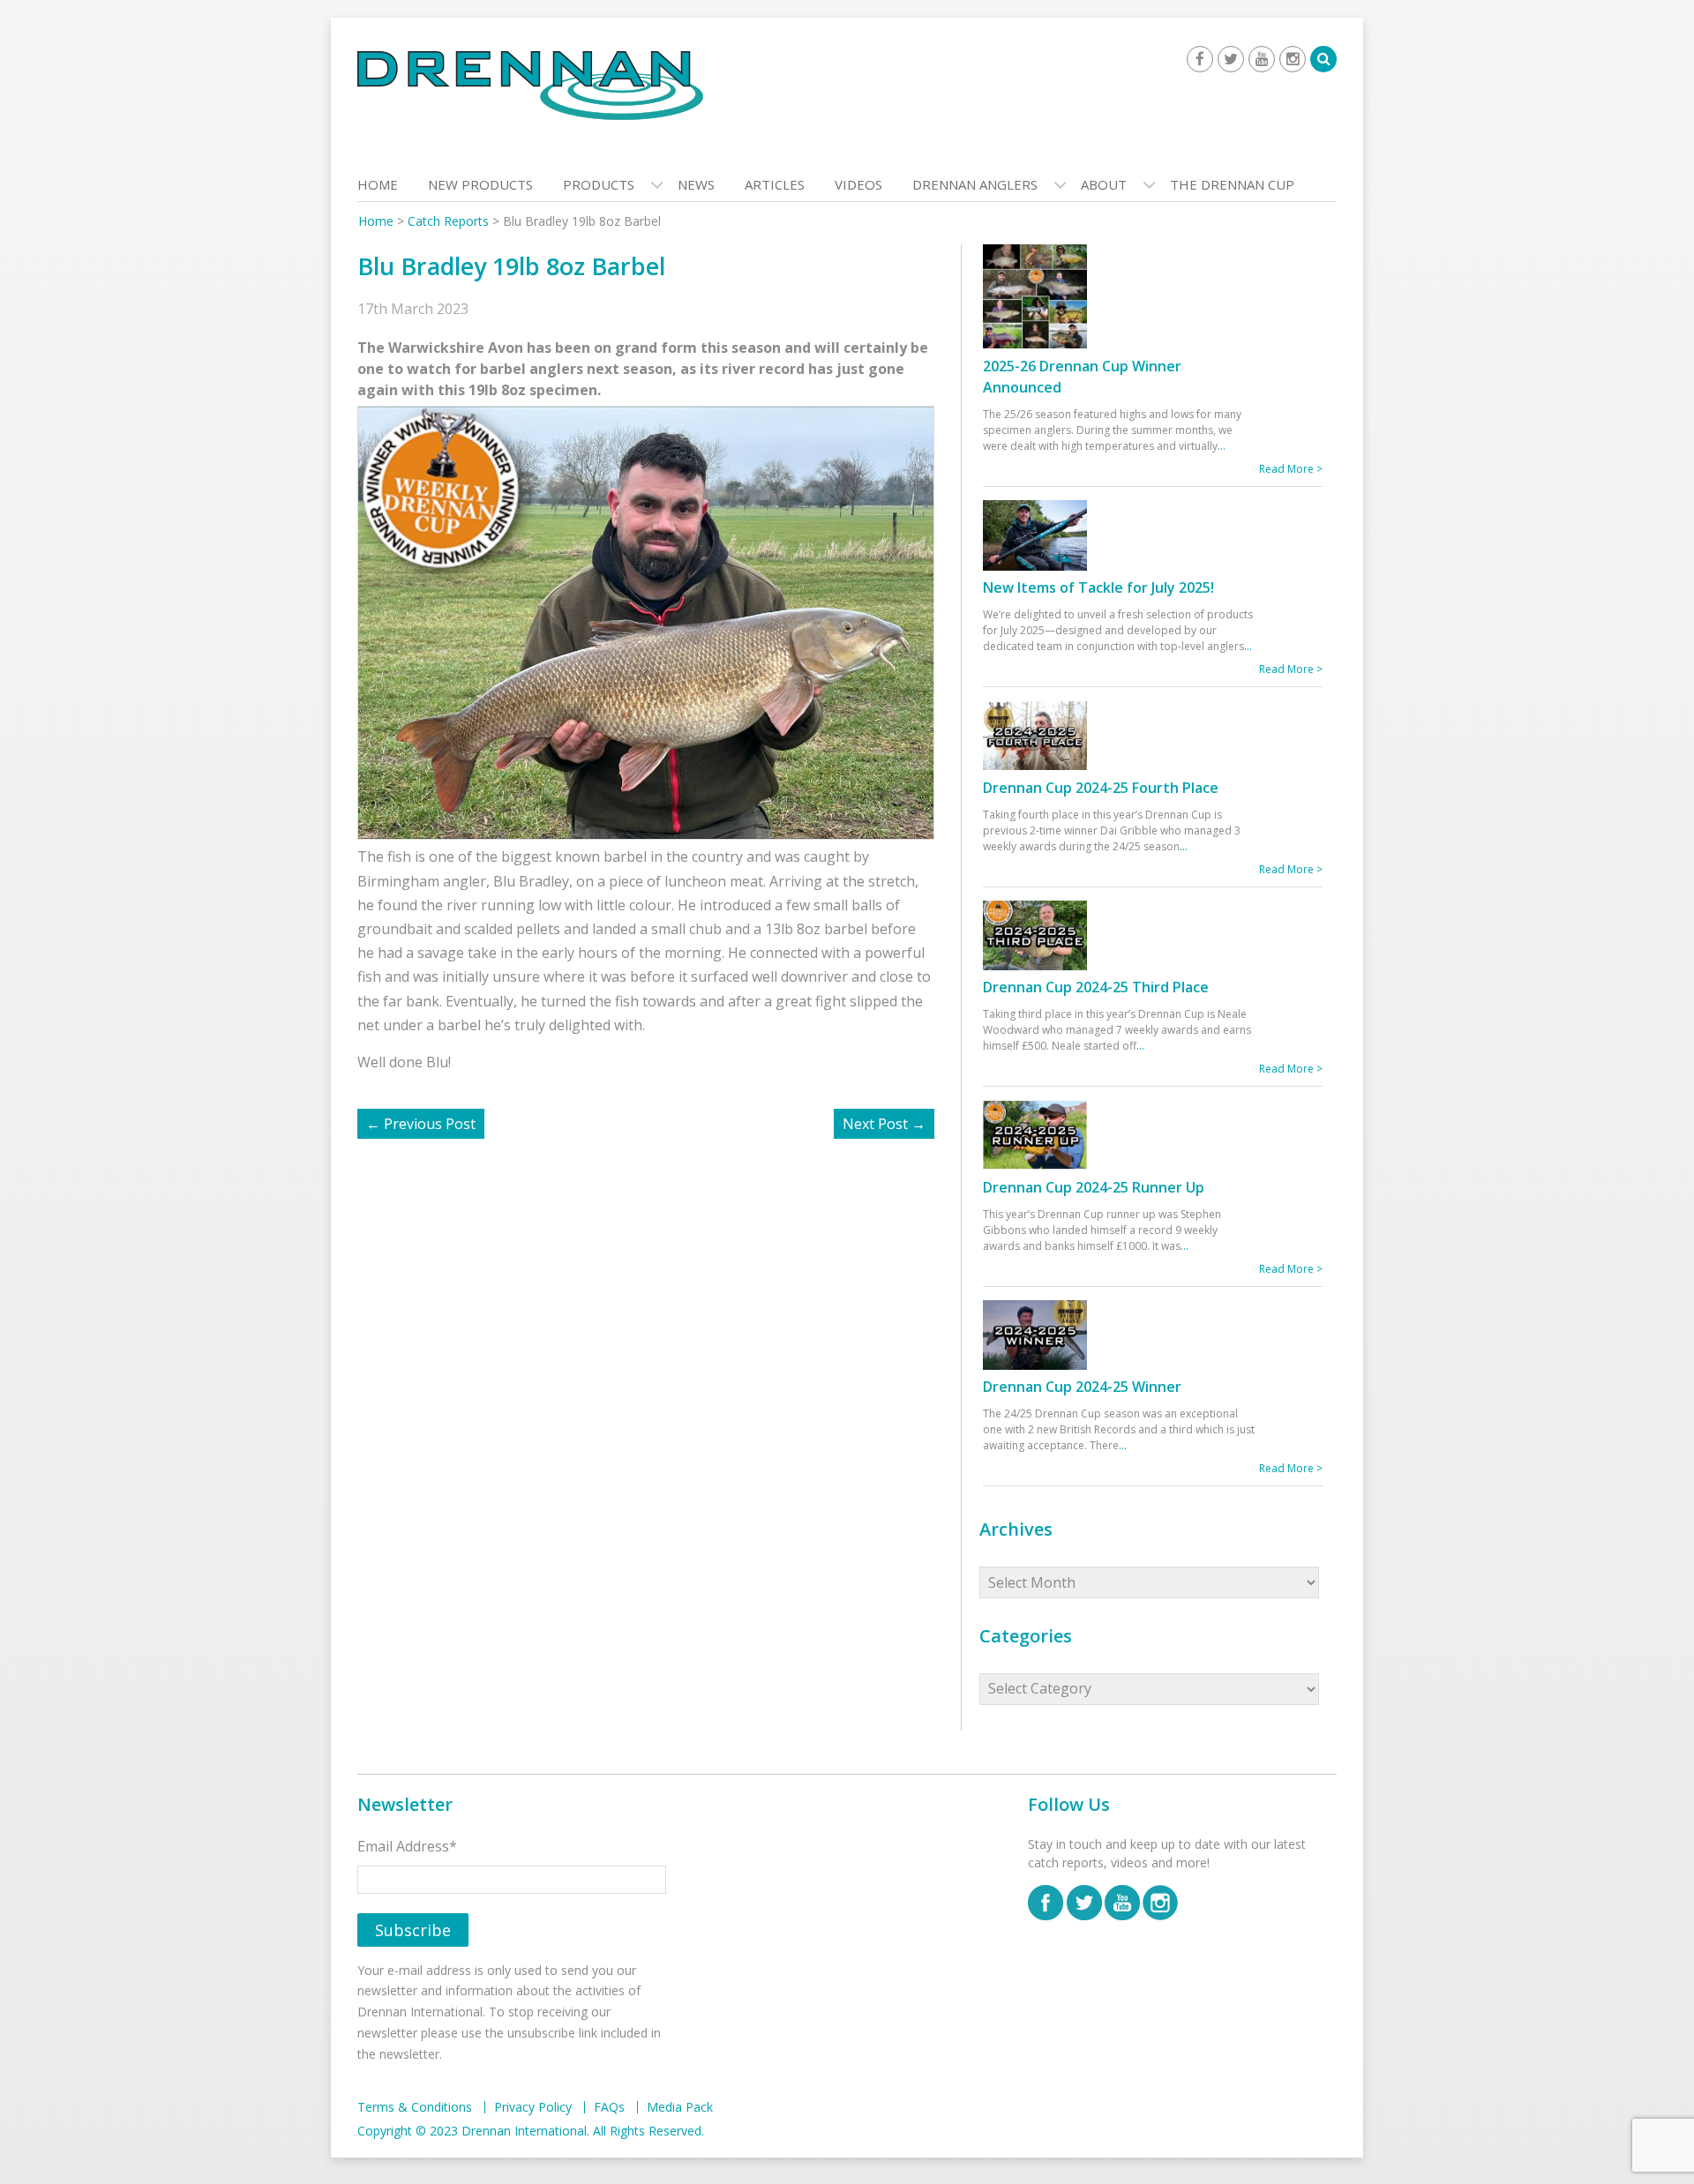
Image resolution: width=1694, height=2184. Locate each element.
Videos (858, 184)
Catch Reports (448, 221)
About (1104, 184)
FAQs (609, 2107)
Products (599, 184)
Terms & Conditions (415, 2107)
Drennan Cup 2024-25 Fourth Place (1101, 788)
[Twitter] (1231, 59)
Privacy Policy (533, 2107)
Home (378, 184)
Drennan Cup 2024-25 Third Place (1096, 987)
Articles (775, 184)
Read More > (1291, 469)
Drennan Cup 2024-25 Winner (1082, 1387)
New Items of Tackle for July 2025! (1098, 587)
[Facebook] (1200, 59)
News (696, 184)
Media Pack (680, 2107)
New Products (480, 184)
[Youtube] (1262, 59)
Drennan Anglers (975, 184)
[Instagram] (1293, 59)
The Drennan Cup (1232, 184)
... (1222, 446)
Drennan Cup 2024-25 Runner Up (1094, 1187)
